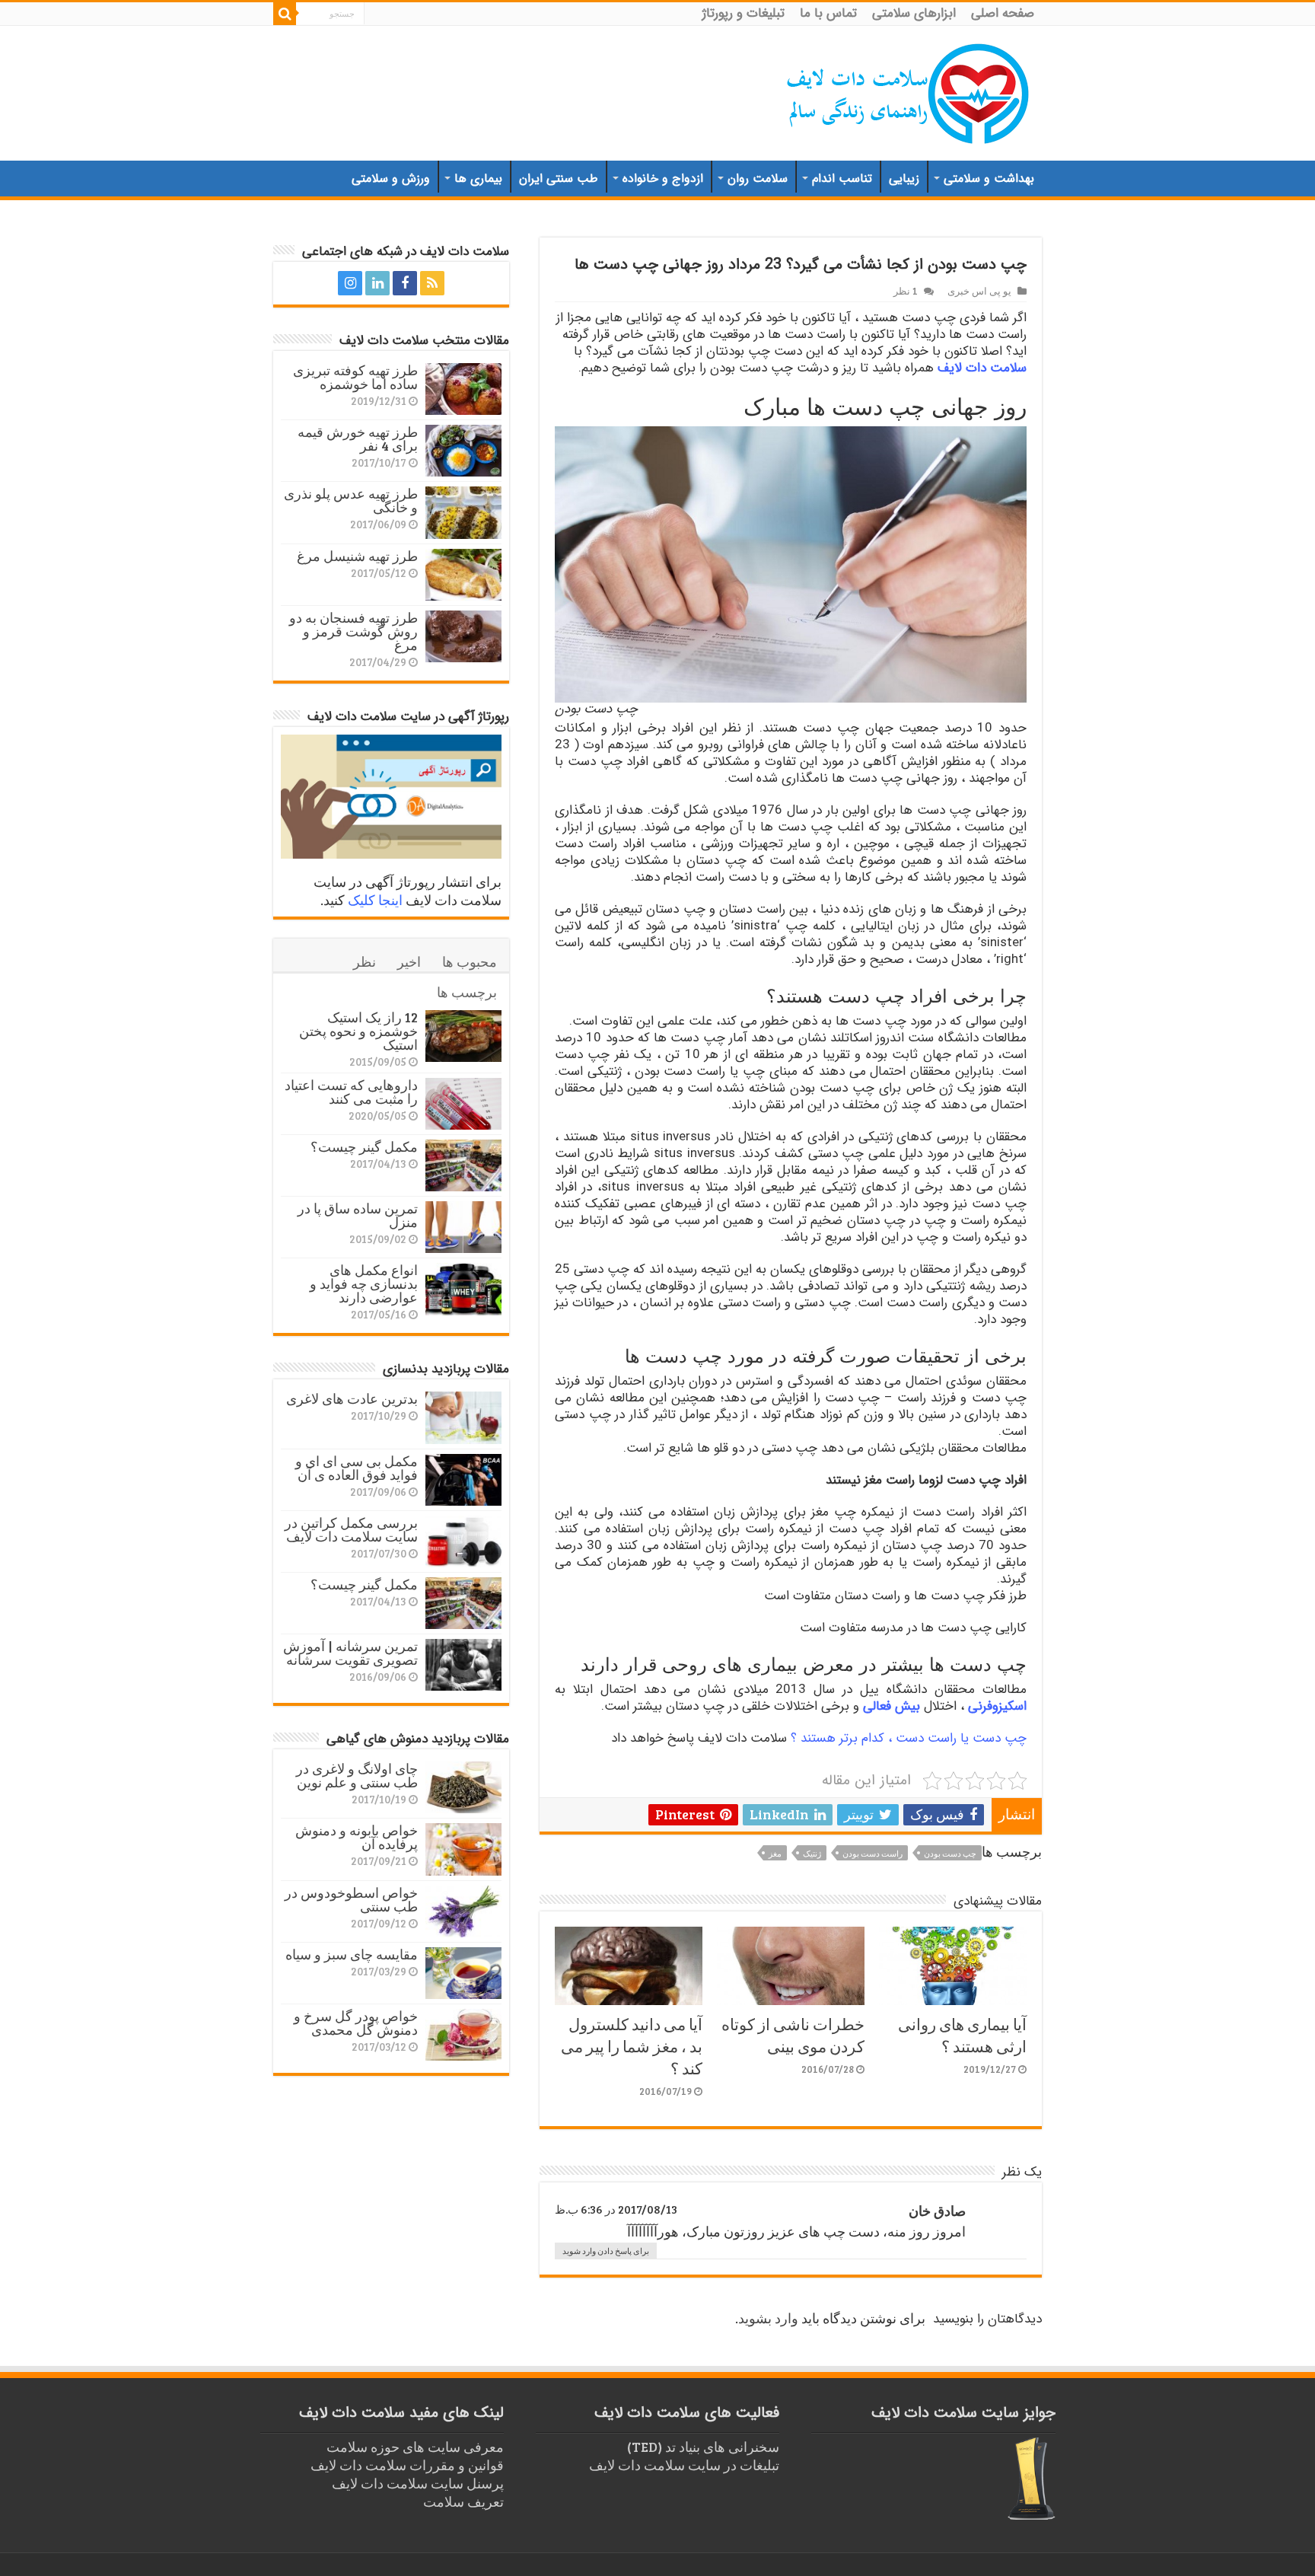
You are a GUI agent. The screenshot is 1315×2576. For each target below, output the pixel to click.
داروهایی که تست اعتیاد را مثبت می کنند (351, 1092)
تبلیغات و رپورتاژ (743, 13)
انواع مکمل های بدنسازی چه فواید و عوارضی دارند (364, 1283)
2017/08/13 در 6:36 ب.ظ (616, 2209)
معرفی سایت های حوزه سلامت (415, 2447)
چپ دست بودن (950, 1853)
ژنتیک (812, 1853)
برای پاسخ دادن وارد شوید (606, 2251)
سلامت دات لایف (982, 368)
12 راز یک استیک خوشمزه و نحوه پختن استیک (358, 1031)
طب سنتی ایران (559, 179)
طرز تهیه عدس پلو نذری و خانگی (351, 500)
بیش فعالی (892, 1706)
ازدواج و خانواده (663, 179)
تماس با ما (828, 13)
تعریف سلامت (463, 2501)
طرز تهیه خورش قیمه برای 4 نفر (358, 438)
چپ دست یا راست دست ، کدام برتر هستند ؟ (909, 1738)
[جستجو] (285, 14)
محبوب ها (470, 961)
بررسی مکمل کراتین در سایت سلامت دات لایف (351, 1529)
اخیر (409, 961)
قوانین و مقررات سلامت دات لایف (407, 2465)
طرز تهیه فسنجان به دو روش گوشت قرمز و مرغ (353, 631)
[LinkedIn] (377, 283)
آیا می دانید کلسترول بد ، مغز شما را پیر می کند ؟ (632, 2046)
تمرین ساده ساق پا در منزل (358, 1215)
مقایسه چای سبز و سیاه (352, 1954)
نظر (365, 961)
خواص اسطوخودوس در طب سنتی (351, 1899)
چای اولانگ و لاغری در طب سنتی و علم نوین (357, 1775)
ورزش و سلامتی (391, 179)
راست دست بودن (872, 1853)
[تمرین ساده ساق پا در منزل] (463, 1227)
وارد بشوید (768, 2318)
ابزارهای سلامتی (914, 13)
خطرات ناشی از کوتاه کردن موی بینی (793, 2035)
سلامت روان (758, 179)
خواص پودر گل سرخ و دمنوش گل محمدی (356, 2023)
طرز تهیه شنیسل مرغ (357, 556)
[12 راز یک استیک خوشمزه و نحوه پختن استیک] (463, 1036)
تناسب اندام (842, 179)
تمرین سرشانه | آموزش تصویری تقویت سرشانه (350, 1653)
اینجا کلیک (375, 900)
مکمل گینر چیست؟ (364, 1146)
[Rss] (432, 283)
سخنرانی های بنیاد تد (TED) (703, 2447)
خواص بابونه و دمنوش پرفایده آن (357, 1837)
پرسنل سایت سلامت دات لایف (418, 2483)
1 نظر (906, 291)
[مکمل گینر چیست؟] (463, 1165)
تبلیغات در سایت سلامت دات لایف (684, 2465)
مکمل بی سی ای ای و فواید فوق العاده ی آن (357, 1468)
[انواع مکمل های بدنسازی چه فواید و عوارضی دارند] (463, 1289)
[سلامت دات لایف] (909, 91)
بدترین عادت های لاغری (352, 1398)
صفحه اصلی (1003, 13)
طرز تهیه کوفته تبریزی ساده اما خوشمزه (355, 377)
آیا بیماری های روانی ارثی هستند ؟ (962, 2035)
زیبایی (904, 179)
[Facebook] (405, 283)
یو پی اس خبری (979, 291)
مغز (775, 1853)
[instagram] (350, 283)
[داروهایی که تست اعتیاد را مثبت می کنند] (463, 1104)
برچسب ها (467, 992)
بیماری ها (478, 179)
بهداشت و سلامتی (989, 179)
